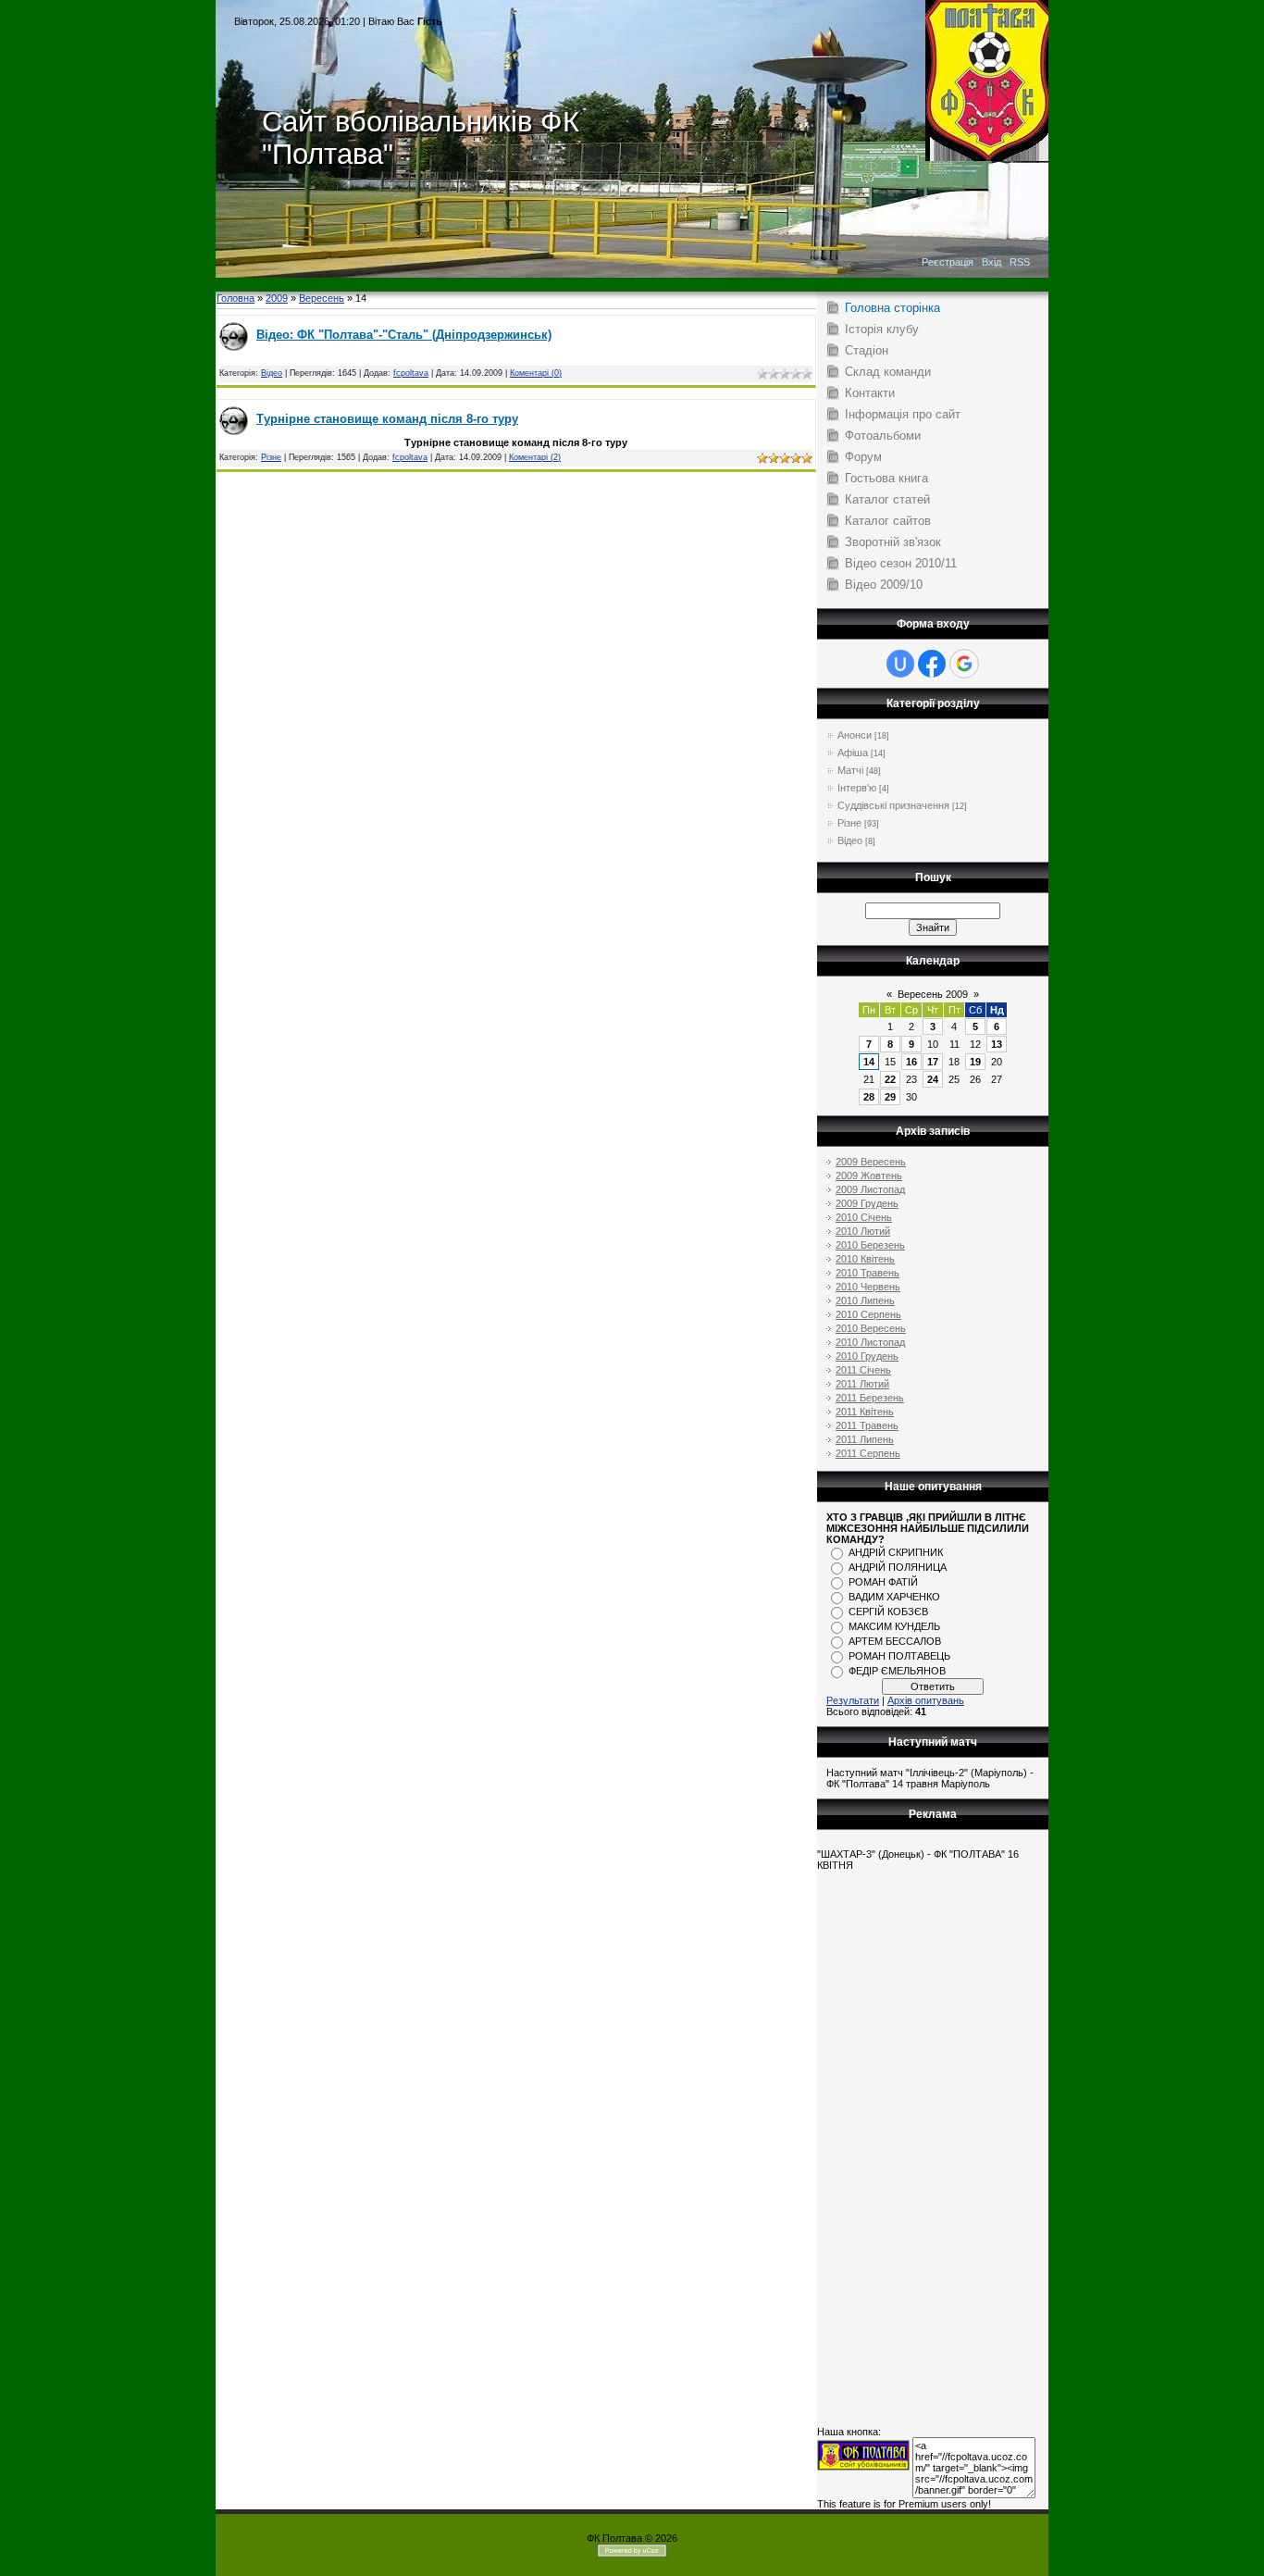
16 (911, 1062)
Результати (853, 1700)
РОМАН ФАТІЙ (883, 1582)
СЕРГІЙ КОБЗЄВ (888, 1612)
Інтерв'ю (857, 788)
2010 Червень (868, 1287)
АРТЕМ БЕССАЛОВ (895, 1641)
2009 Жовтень (869, 1176)
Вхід (991, 262)
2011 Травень (867, 1425)
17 (933, 1062)
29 (890, 1097)
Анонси (855, 735)
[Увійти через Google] (964, 664)
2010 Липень (865, 1300)
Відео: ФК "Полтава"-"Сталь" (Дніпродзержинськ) (404, 335)
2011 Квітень (865, 1412)
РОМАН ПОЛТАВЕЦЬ (899, 1656)
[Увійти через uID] (900, 664)
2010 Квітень (865, 1259)
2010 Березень (870, 1245)
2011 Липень (865, 1439)
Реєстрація (948, 262)
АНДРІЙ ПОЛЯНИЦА (898, 1567)
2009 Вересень (871, 1162)
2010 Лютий (863, 1231)
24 (933, 1079)
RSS (1020, 262)
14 (869, 1062)
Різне (271, 457)
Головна (235, 298)
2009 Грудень (867, 1203)
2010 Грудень (867, 1356)
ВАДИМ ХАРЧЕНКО (894, 1597)
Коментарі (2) (535, 457)
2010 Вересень (871, 1328)
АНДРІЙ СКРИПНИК (896, 1552)
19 (975, 1062)
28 (869, 1097)
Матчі (850, 770)
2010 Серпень (868, 1314)
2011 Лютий (862, 1384)
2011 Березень (870, 1398)
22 (890, 1079)
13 (997, 1044)
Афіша (853, 753)
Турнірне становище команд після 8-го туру (387, 419)
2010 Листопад (870, 1342)
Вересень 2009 (933, 994)
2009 (277, 298)
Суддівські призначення (893, 805)
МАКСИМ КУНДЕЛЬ (894, 1626)
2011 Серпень (868, 1453)
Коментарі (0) (536, 373)
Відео (272, 373)
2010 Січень (864, 1217)
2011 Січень (863, 1370)
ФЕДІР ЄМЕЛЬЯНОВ (897, 1671)
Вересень (322, 298)
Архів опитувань (926, 1700)
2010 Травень (867, 1273)
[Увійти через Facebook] (932, 664)
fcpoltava (411, 373)
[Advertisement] (632, 285)
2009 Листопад (870, 1189)
